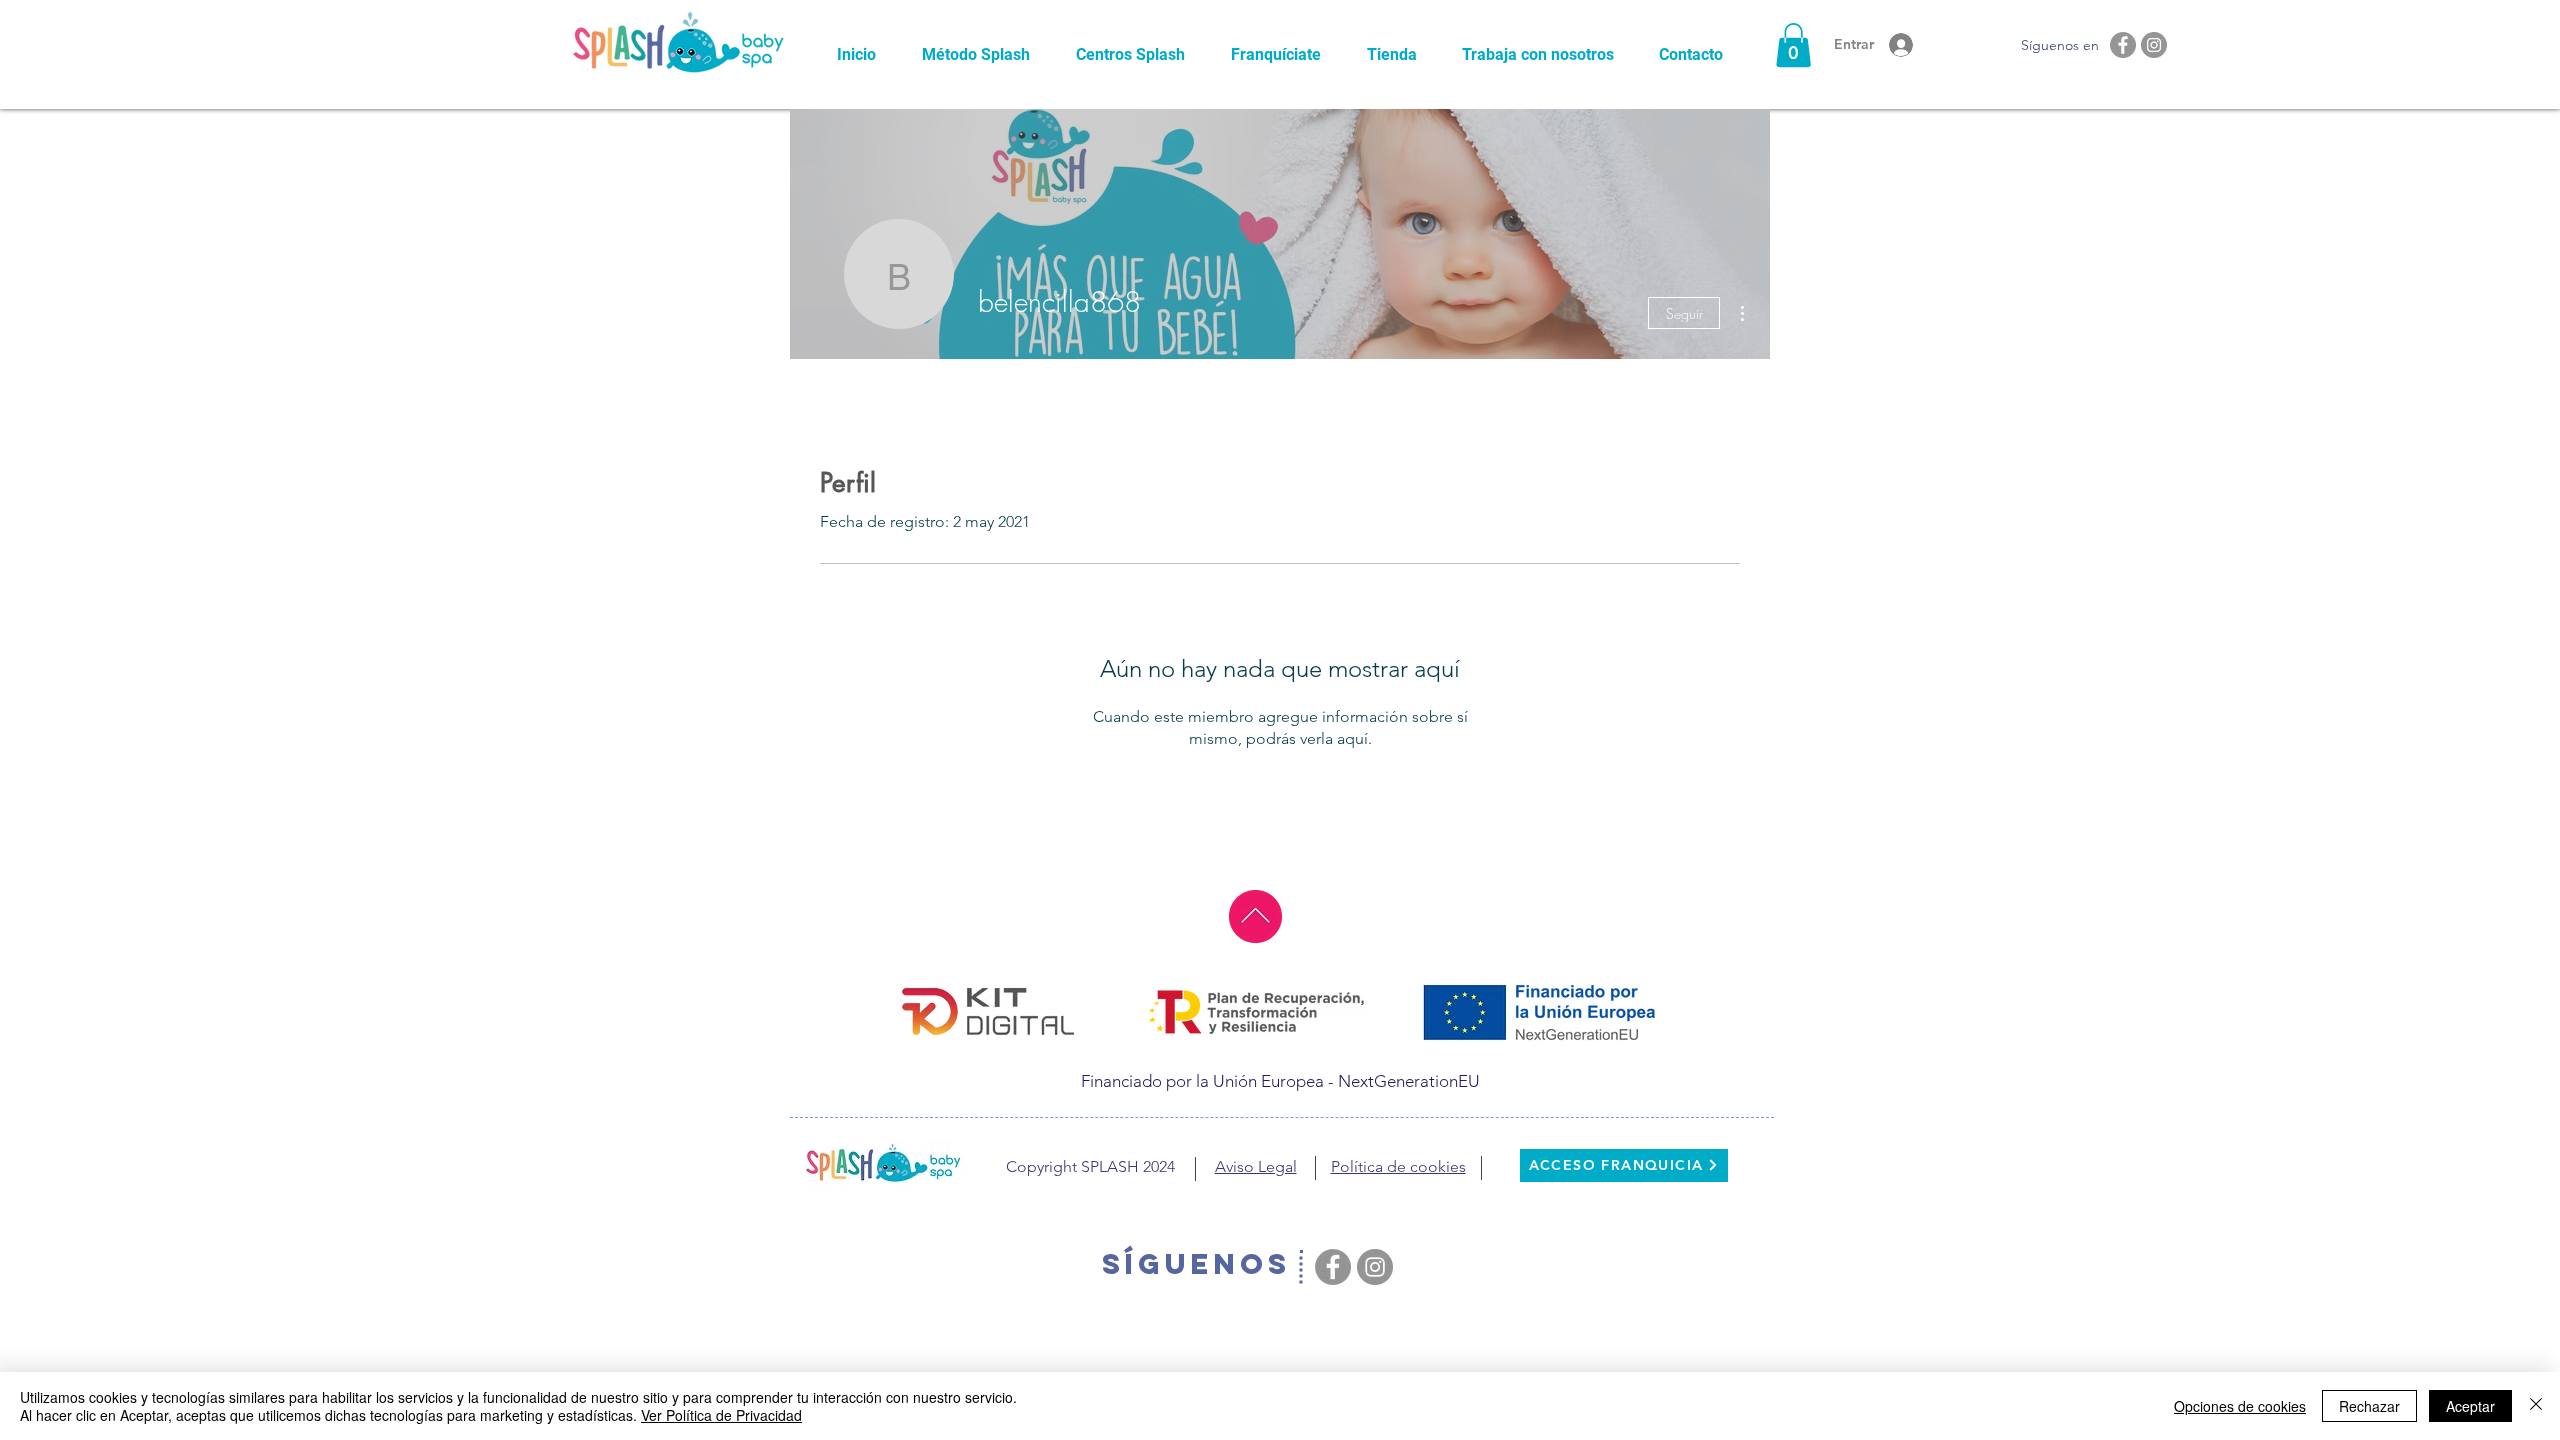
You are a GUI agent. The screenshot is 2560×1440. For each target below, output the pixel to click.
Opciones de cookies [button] (2240, 1406)
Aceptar (2470, 1406)
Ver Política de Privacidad (721, 1415)
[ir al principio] (1255, 916)
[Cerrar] (2536, 1406)
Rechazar (2369, 1406)
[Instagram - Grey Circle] (2154, 45)
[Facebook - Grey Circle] (2123, 45)
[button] (1793, 45)
